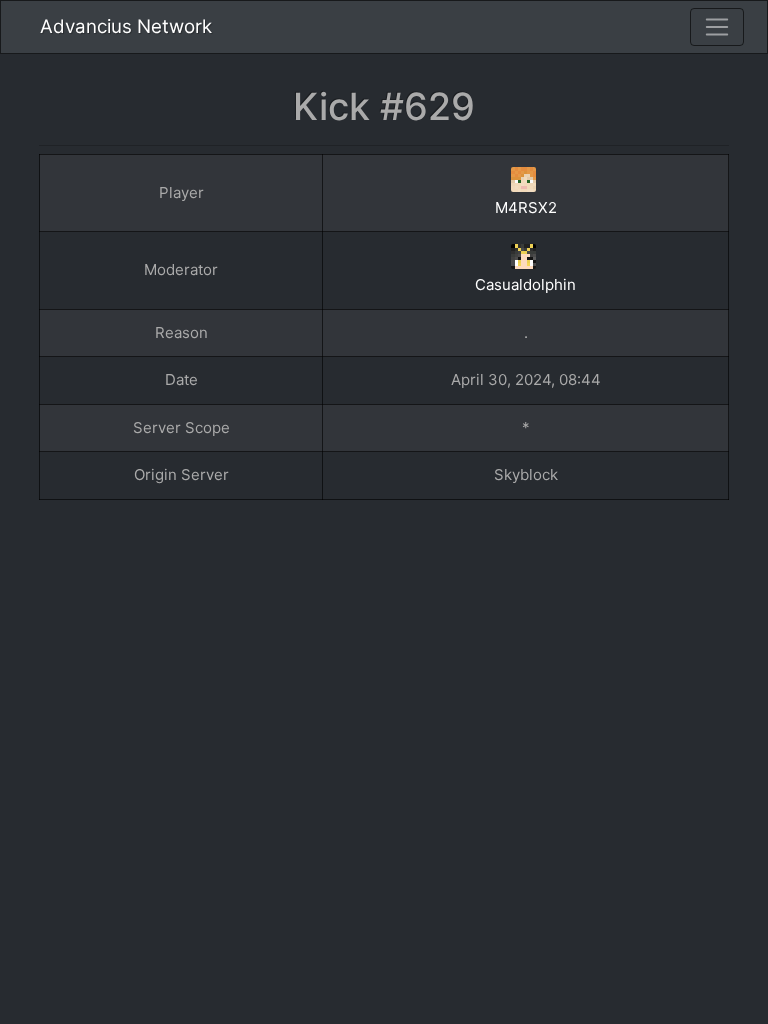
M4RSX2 (526, 207)
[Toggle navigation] (717, 27)
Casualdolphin (525, 284)
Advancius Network (126, 26)
